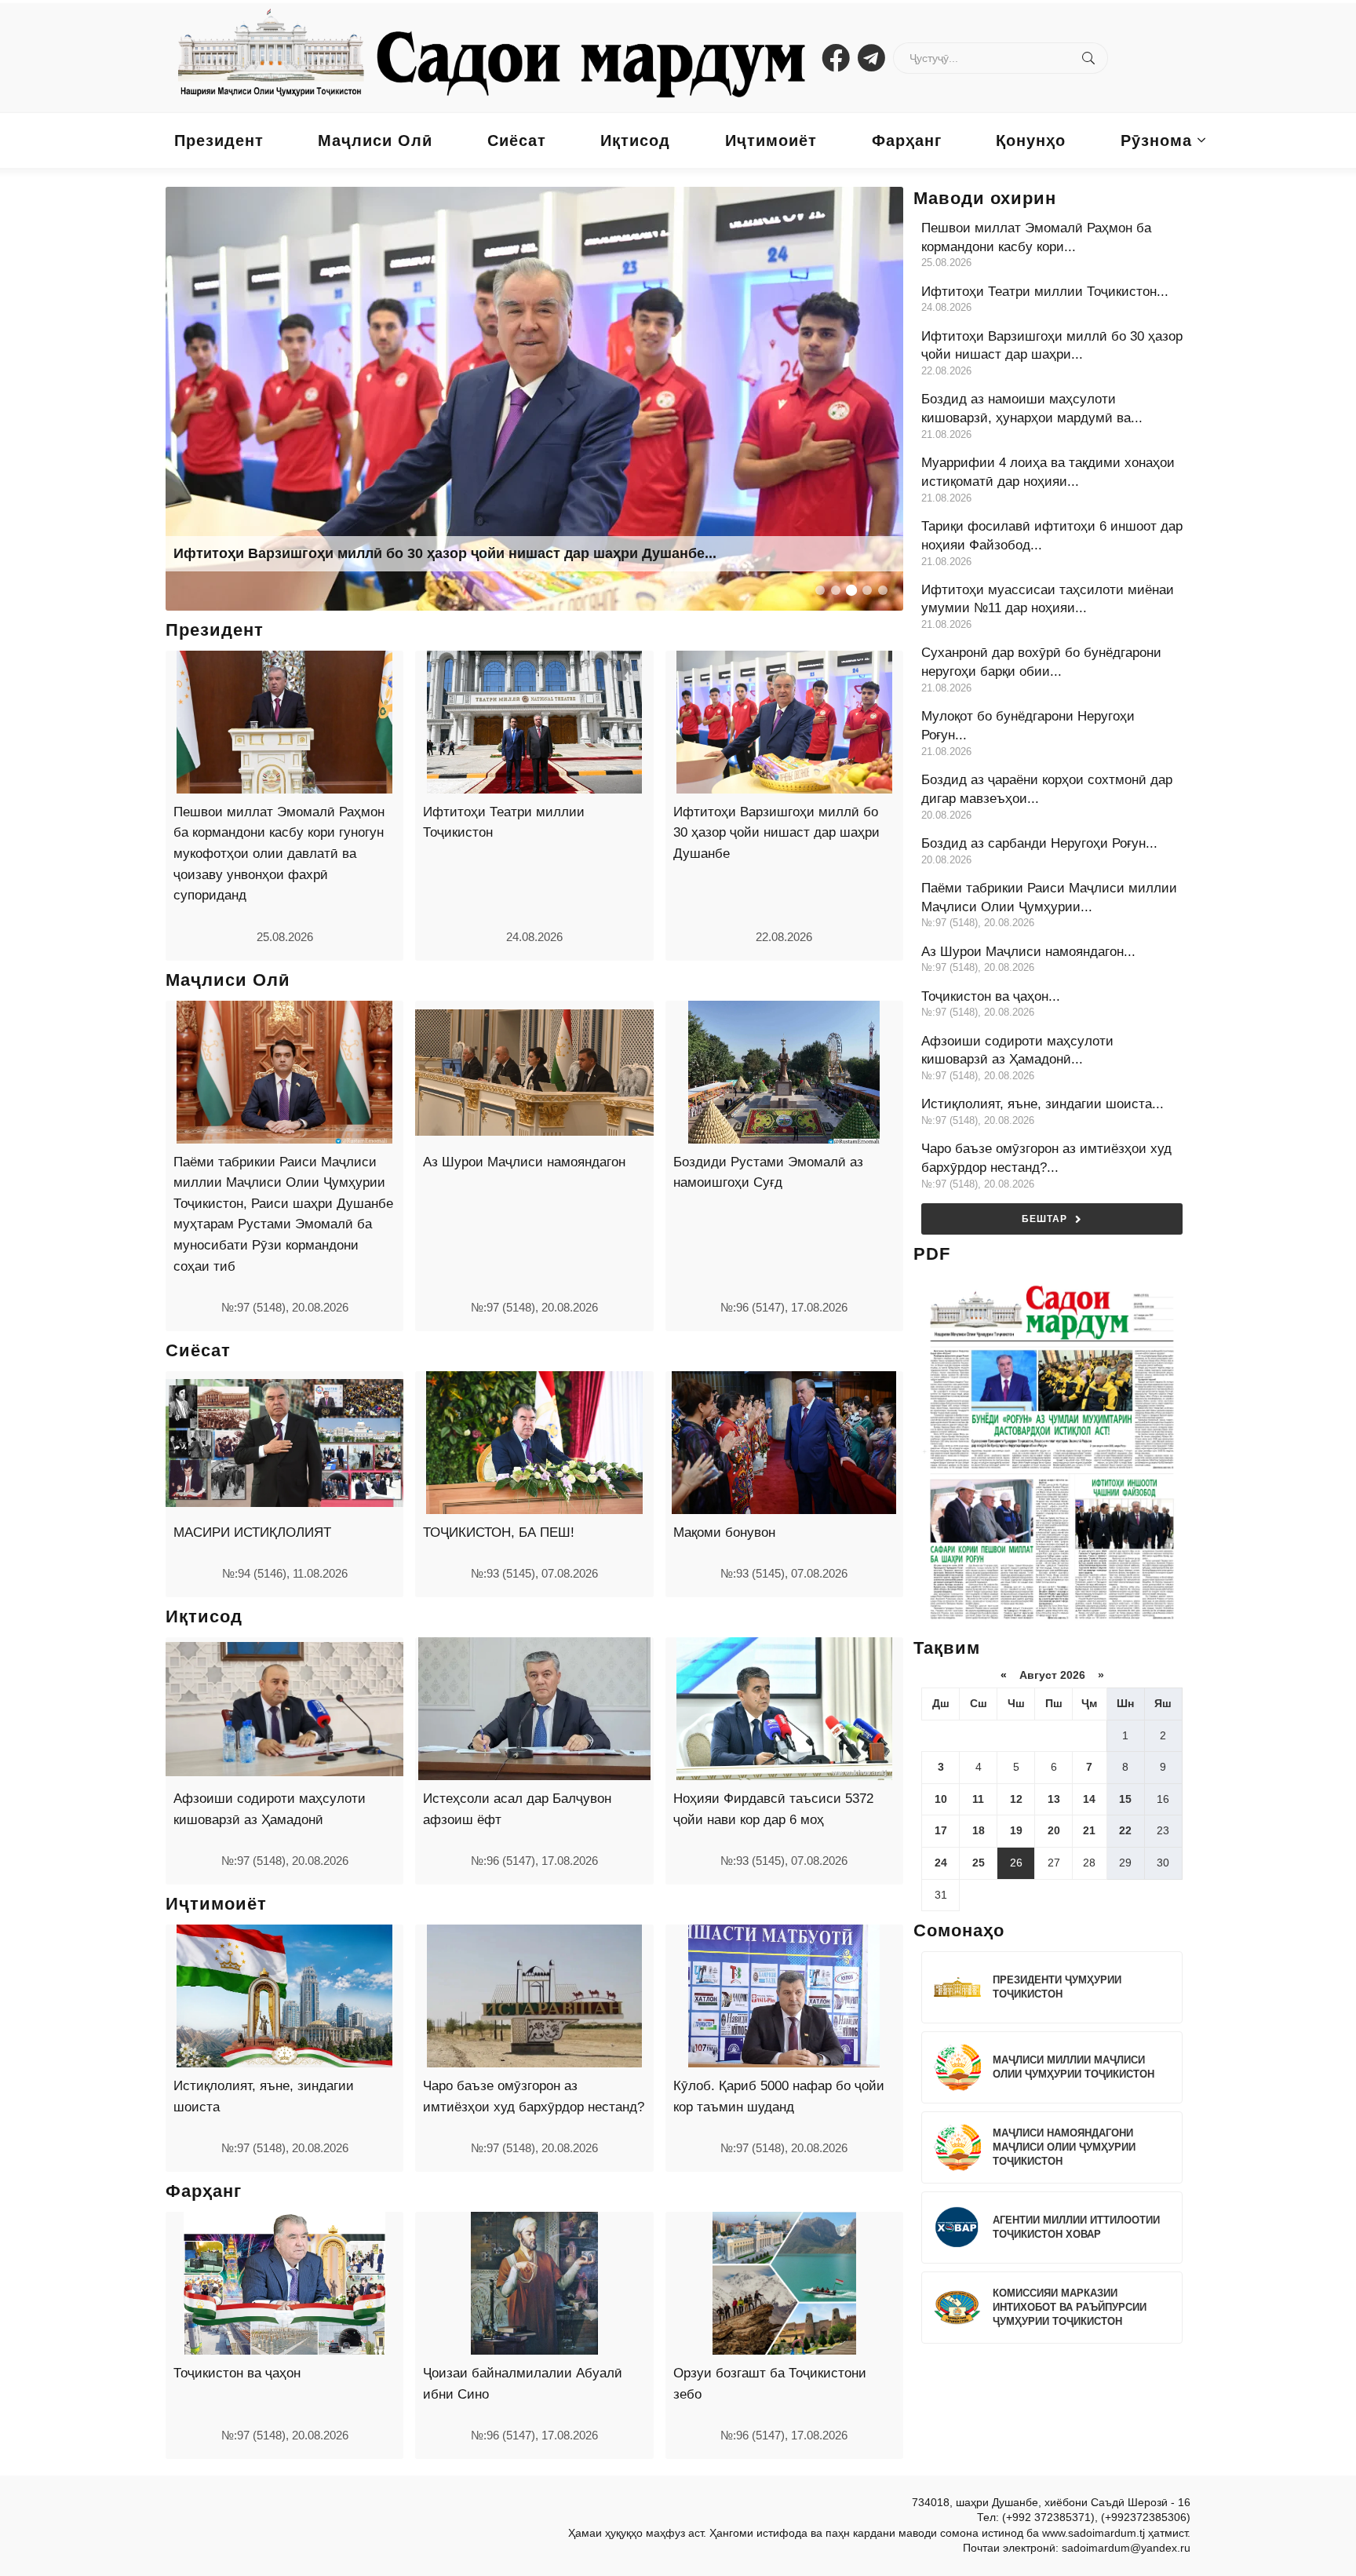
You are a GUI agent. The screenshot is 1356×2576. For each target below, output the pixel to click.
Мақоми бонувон (724, 1532)
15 (1125, 1799)
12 (1016, 1799)
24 (941, 1863)
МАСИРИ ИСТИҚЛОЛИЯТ (252, 1532)
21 (1089, 1830)
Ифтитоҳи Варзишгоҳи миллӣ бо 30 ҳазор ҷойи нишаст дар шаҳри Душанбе (776, 833)
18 (979, 1830)
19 (1016, 1830)
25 (979, 1863)
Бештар (1044, 1219)
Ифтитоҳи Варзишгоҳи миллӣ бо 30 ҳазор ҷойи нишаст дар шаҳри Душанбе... (445, 553)
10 (941, 1799)
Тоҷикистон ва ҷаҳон (237, 2373)
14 (1089, 1799)
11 (978, 1799)
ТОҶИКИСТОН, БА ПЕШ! (499, 1532)
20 (1054, 1830)
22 (1125, 1830)
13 (1054, 1799)
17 (941, 1830)
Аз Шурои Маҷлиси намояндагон (524, 1162)
